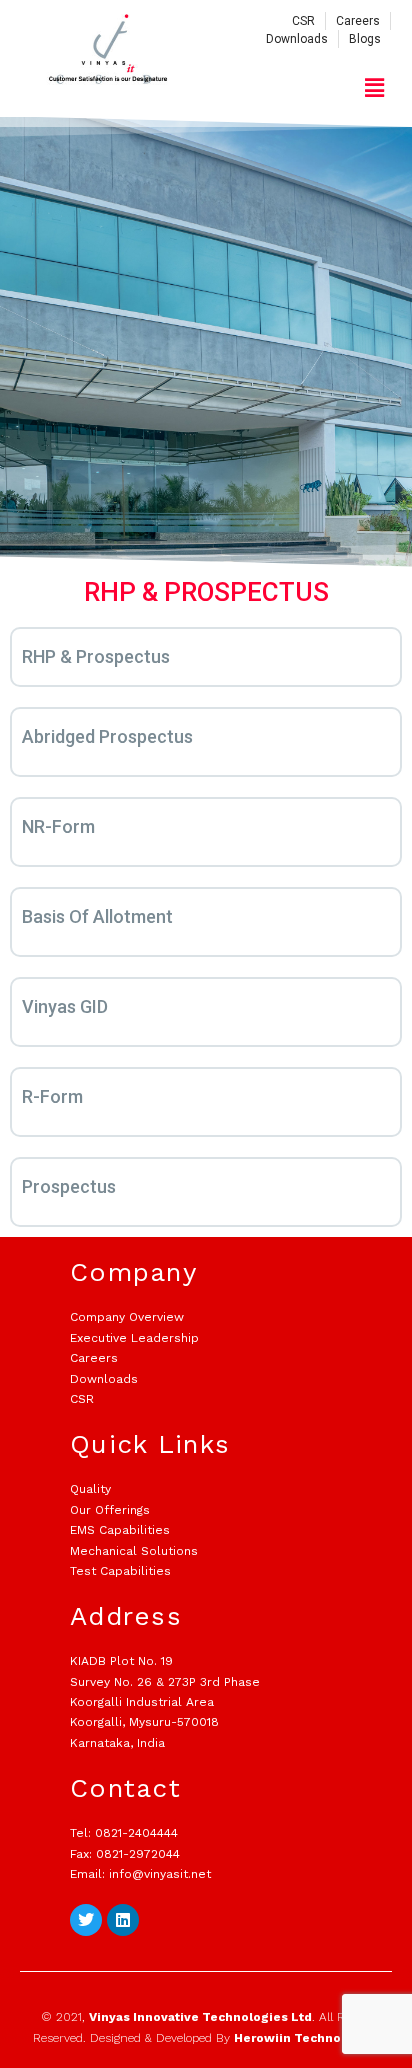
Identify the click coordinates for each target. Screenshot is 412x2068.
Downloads (104, 1379)
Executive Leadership (134, 1338)
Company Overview (127, 1317)
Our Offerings (110, 1510)
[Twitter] (86, 1920)
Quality (90, 1489)
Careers (94, 1358)
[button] (375, 87)
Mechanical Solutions (134, 1551)
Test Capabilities (120, 1571)
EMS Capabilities (120, 1530)
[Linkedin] (123, 1920)
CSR (82, 1399)
